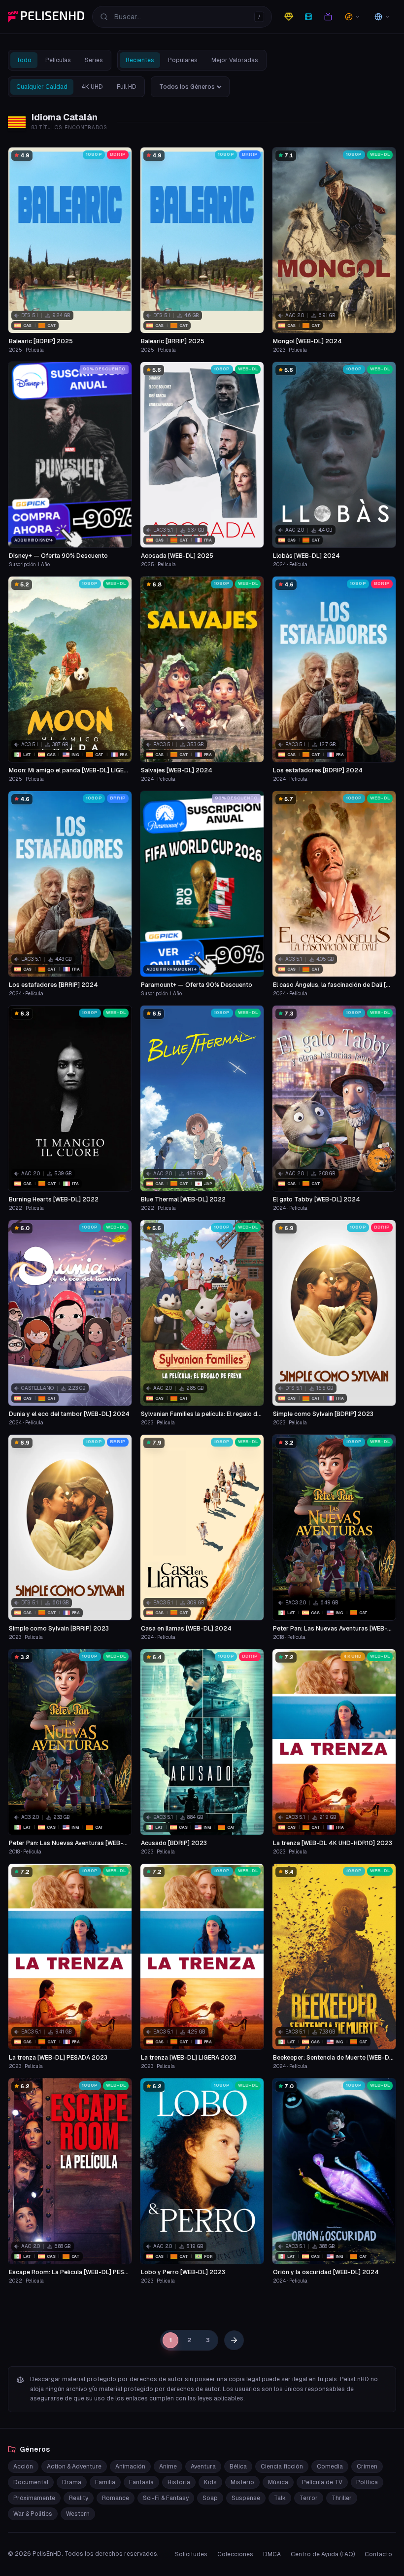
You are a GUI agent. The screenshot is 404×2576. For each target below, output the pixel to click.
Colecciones (235, 2554)
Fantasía (141, 2482)
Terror (309, 2498)
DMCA (272, 2554)
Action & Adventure (74, 2467)
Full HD (127, 87)
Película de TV (322, 2482)
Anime (168, 2467)
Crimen (367, 2467)
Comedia (330, 2467)
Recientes (140, 60)
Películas (58, 60)
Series (94, 60)
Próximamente (34, 2498)
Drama (72, 2482)
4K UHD (92, 87)
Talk (280, 2498)
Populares (183, 60)
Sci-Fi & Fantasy (166, 2498)
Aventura (203, 2467)
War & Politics (33, 2514)
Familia (105, 2482)
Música (278, 2482)
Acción (23, 2467)
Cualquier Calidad (42, 87)
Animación (130, 2467)
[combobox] (182, 17)
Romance (116, 2498)
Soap (210, 2498)
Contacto (378, 2554)
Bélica (238, 2467)
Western (78, 2514)
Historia (179, 2482)
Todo (24, 60)
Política (367, 2482)
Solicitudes (191, 2554)
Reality (79, 2498)
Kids (210, 2482)
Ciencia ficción (282, 2467)
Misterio (242, 2482)
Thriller (342, 2498)
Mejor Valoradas (235, 60)
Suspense (246, 2498)
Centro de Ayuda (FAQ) (323, 2554)
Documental (31, 2482)
